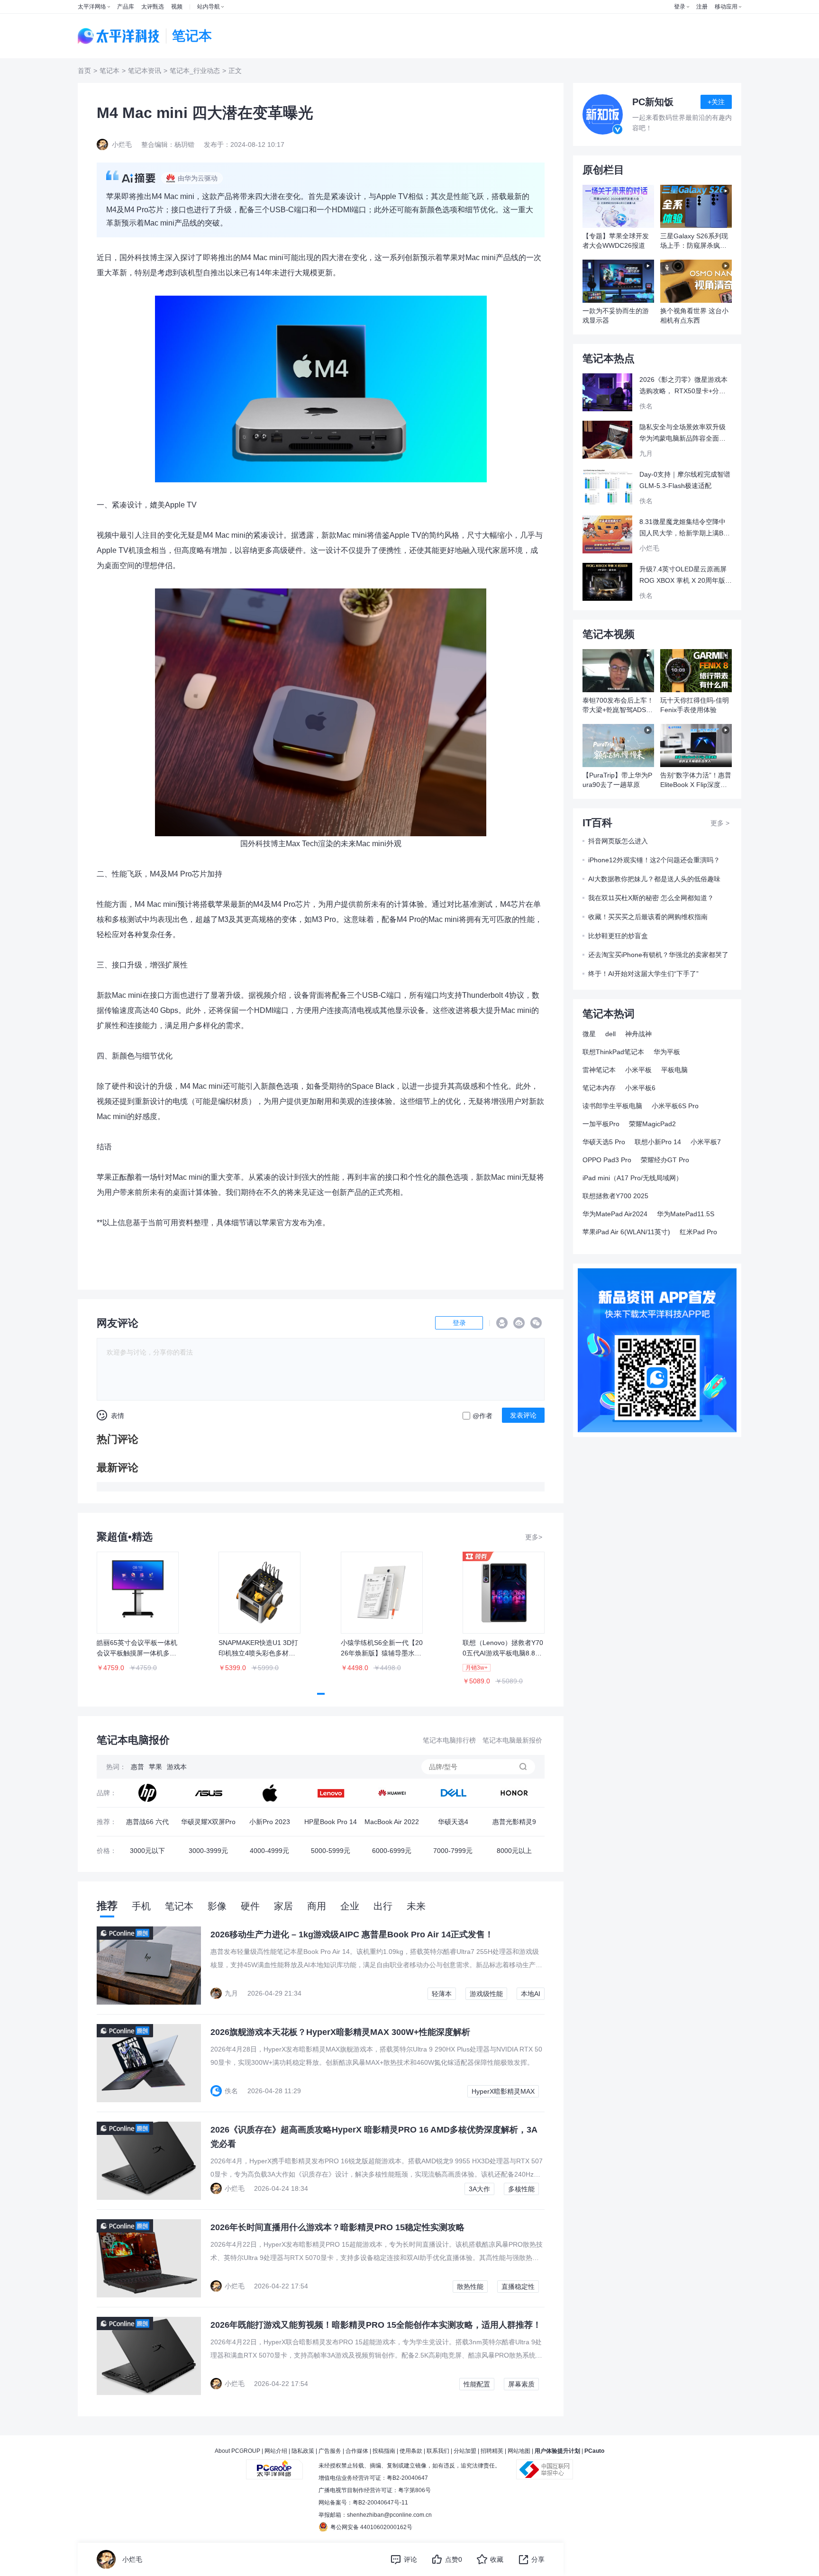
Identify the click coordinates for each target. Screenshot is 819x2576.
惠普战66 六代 (147, 1822)
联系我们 (438, 2451)
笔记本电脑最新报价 (512, 1740)
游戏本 (177, 1767)
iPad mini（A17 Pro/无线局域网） (632, 1178)
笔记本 (109, 71)
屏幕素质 (521, 2384)
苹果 (155, 1767)
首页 (84, 71)
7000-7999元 (453, 1851)
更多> (534, 1537)
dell (610, 1034)
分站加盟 (465, 2451)
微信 (536, 1323)
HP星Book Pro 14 (331, 1822)
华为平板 (667, 1052)
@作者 (482, 1416)
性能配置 (477, 2384)
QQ (502, 1323)
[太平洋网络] (274, 2466)
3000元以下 (147, 1851)
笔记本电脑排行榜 (449, 1740)
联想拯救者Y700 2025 (615, 1196)
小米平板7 (706, 1142)
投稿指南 (384, 2451)
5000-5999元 (331, 1851)
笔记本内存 (599, 1088)
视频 (177, 7)
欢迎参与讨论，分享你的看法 (150, 1352)
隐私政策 (303, 2451)
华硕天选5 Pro (604, 1142)
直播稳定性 (518, 2287)
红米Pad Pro (698, 1232)
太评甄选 (153, 7)
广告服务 (330, 2451)
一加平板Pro (601, 1124)
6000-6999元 (392, 1851)
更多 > (720, 823)
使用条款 (411, 2451)
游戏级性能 (486, 1994)
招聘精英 (492, 2451)
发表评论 (523, 1415)
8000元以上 (514, 1851)
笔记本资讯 (145, 71)
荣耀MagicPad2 (652, 1124)
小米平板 (638, 1070)
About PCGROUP (237, 2451)
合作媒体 (357, 2451)
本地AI (531, 1994)
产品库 (126, 7)
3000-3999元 (208, 1851)
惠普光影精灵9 (514, 1822)
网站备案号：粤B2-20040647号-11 (363, 2503)
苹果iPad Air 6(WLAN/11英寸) (626, 1232)
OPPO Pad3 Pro (607, 1160)
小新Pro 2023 (270, 1822)
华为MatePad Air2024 (615, 1214)
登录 (680, 7)
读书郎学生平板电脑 (612, 1106)
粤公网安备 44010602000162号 (371, 2527)
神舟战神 (638, 1034)
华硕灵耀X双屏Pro (208, 1822)
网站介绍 (276, 2451)
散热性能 (470, 2287)
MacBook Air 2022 (392, 1822)
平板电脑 (674, 1070)
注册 (702, 7)
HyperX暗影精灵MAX (503, 2091)
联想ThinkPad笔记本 (613, 1052)
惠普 (137, 1767)
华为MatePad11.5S (686, 1214)
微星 (589, 1034)
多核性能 (521, 2189)
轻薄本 (442, 1994)
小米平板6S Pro (675, 1106)
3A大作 (479, 2189)
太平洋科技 (119, 36)
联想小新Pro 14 (658, 1142)
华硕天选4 (453, 1822)
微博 (519, 1323)
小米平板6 (640, 1088)
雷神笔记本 (599, 1070)
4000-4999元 (269, 1851)
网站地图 (519, 2451)
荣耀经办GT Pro (665, 1160)
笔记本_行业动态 (195, 71)
